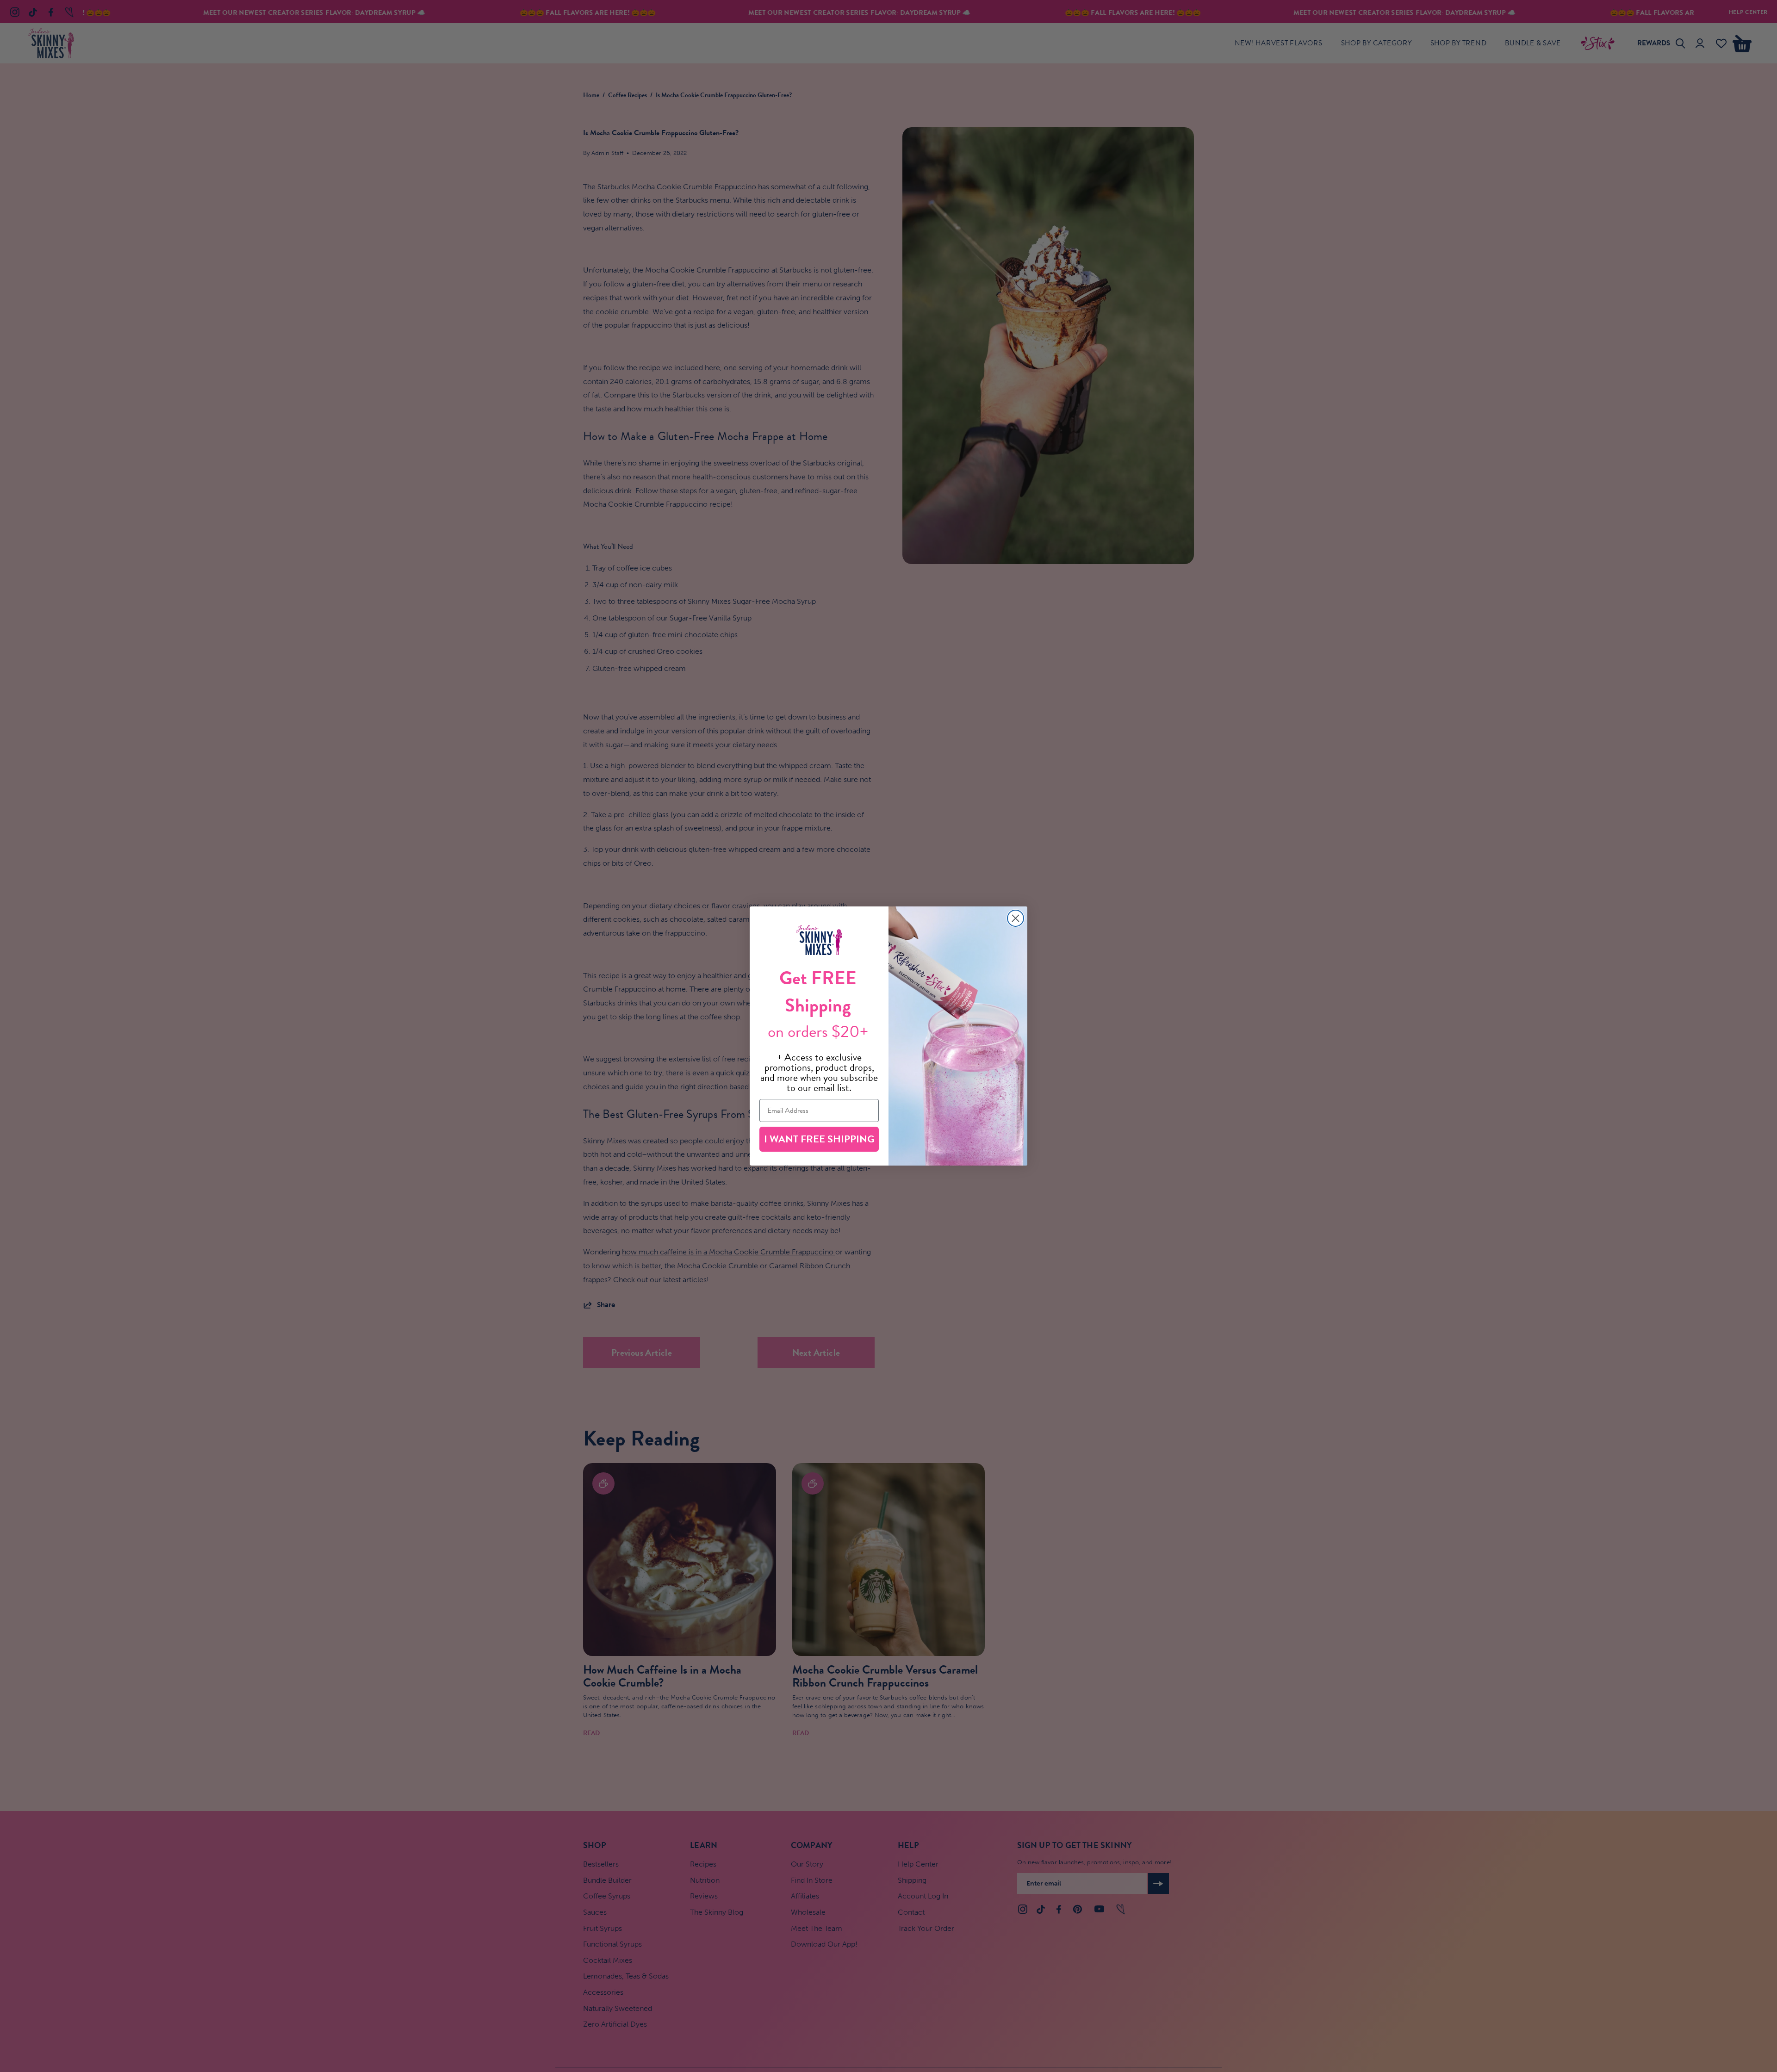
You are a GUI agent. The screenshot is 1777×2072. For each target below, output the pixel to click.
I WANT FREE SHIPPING (819, 1139)
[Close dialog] (1016, 918)
